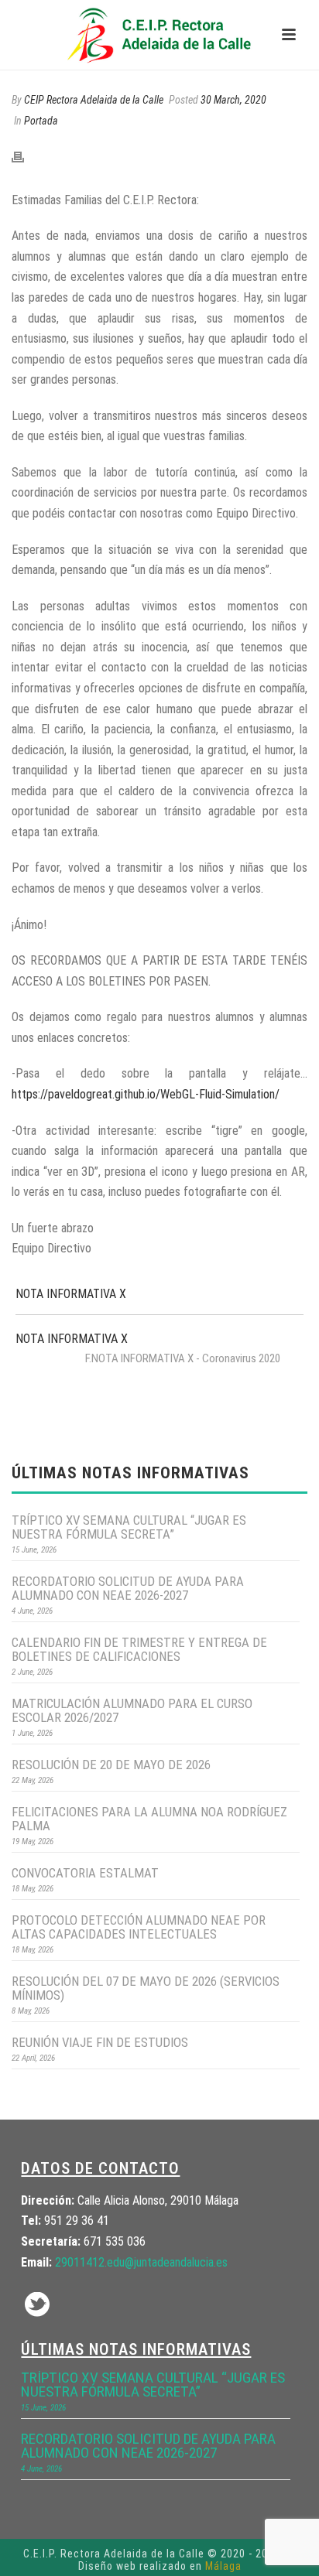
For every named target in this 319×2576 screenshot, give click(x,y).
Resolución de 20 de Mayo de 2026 (111, 1765)
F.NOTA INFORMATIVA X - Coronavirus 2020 (183, 1358)
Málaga (223, 2566)
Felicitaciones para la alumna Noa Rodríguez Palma (149, 1819)
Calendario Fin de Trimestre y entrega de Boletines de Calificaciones (139, 1649)
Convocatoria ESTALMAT (85, 1873)
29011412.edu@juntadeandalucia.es (141, 2262)
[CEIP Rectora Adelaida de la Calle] (159, 35)
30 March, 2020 (233, 100)
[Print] (26, 157)
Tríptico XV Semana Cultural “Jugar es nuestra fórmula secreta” (129, 1527)
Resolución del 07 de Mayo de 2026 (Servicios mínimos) (146, 1988)
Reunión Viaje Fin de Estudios (100, 2042)
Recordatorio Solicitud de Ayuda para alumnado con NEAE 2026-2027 (128, 1588)
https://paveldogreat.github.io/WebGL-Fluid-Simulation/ (146, 1094)
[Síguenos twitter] (37, 2306)
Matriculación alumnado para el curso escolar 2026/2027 (132, 1710)
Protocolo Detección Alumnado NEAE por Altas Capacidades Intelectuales (139, 1927)
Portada (41, 121)
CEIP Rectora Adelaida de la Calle (94, 100)
